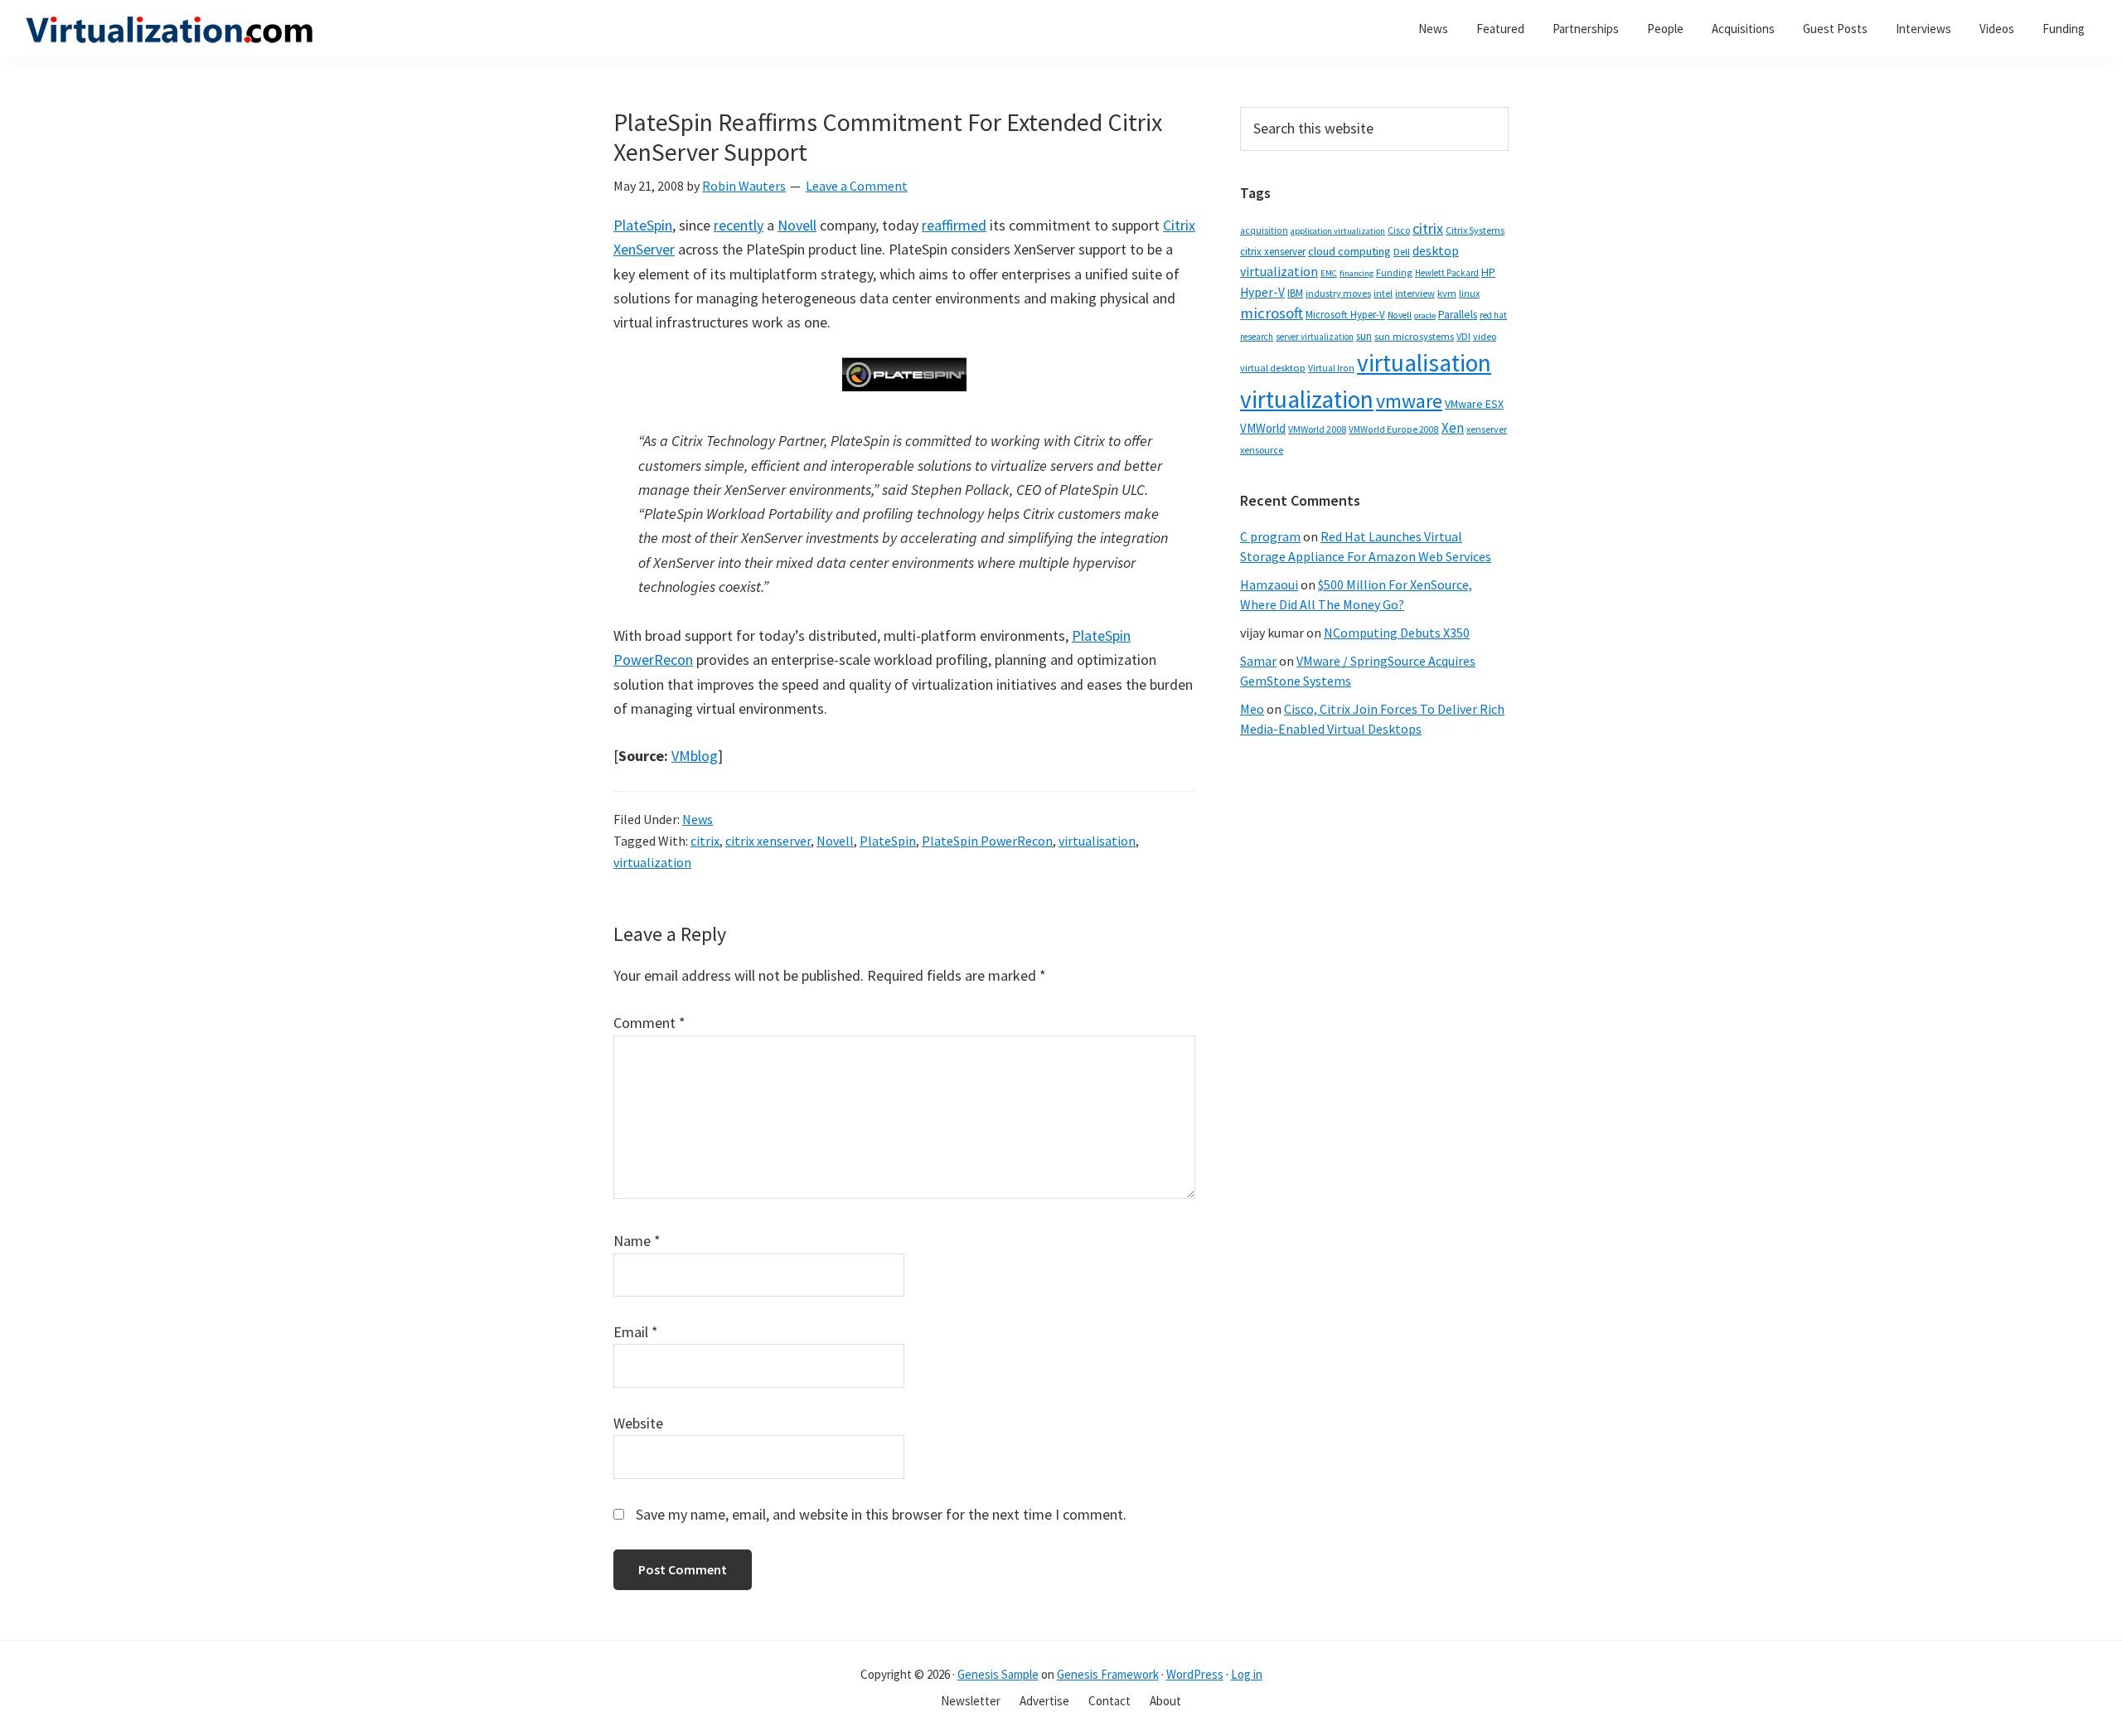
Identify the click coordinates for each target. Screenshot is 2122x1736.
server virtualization (1315, 337)
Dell (1402, 252)
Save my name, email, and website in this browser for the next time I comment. (881, 1514)
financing (1357, 273)
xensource (1262, 450)
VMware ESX (1474, 404)
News (698, 819)
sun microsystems (1414, 336)
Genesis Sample (998, 1674)
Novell (797, 225)
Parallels (1458, 315)
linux (1469, 293)
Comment (649, 1023)
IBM (1295, 293)
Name (637, 1241)
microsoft (1272, 313)
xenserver (1487, 429)
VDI (1463, 336)
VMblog (695, 756)
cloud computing (1349, 251)
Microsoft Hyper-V (1345, 314)
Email (636, 1332)
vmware (1409, 401)
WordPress (1195, 1674)
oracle (1425, 315)
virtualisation (1097, 841)
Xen (1453, 428)
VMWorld (1263, 428)
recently (739, 225)
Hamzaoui (1269, 584)
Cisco (1399, 230)
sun (1364, 336)
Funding (1394, 272)
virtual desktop (1273, 368)
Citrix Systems (1475, 230)
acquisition (1264, 230)
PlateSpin (643, 225)
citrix (705, 841)
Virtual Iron (1331, 368)
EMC (1329, 273)
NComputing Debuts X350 (1397, 633)
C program (1270, 536)
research (1257, 337)
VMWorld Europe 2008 (1394, 429)
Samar (1258, 661)
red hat (1493, 315)
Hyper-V (1262, 292)
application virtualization (1338, 231)
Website (638, 1423)
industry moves (1338, 293)
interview (1415, 293)
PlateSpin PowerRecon (987, 841)
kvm (1447, 293)
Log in (1247, 1674)
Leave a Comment (857, 186)
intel (1383, 293)
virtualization (652, 862)
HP (1488, 272)
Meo (1252, 709)
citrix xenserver (768, 841)
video (1485, 336)
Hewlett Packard (1447, 273)
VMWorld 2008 (1317, 429)
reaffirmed (954, 225)
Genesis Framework (1108, 1674)
